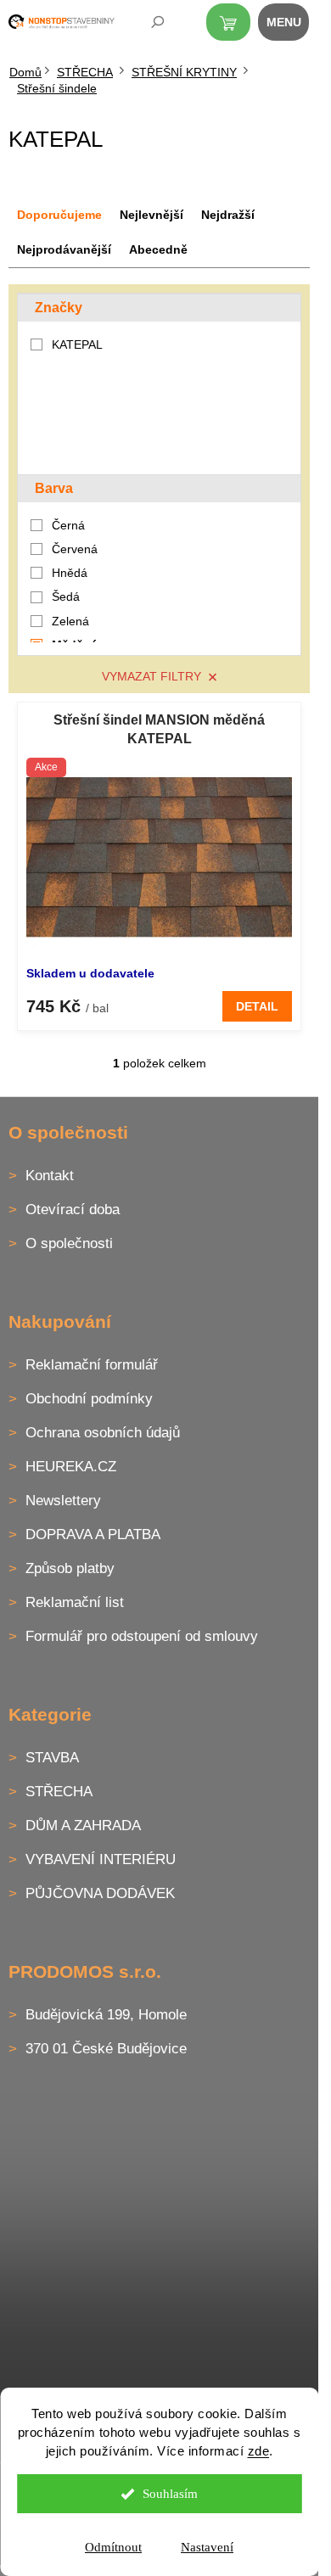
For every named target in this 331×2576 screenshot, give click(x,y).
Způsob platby (70, 1568)
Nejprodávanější (64, 249)
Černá (68, 525)
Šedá (66, 596)
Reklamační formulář (92, 1365)
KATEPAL (79, 344)
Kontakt (50, 1176)
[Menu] (293, 25)
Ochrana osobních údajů (103, 1433)
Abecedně (158, 249)
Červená (75, 549)
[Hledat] (146, 25)
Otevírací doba (73, 1210)
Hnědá (70, 573)
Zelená (70, 621)
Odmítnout (113, 2547)
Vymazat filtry (151, 676)
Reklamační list (75, 1602)
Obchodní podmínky (89, 1399)
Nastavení (207, 2547)
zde (259, 2451)
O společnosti (69, 1243)
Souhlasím (170, 2494)
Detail (257, 1006)
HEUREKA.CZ (71, 1467)
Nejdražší (228, 215)
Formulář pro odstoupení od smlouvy (142, 1636)
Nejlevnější (151, 215)
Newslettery (63, 1501)
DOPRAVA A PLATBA (93, 1534)
